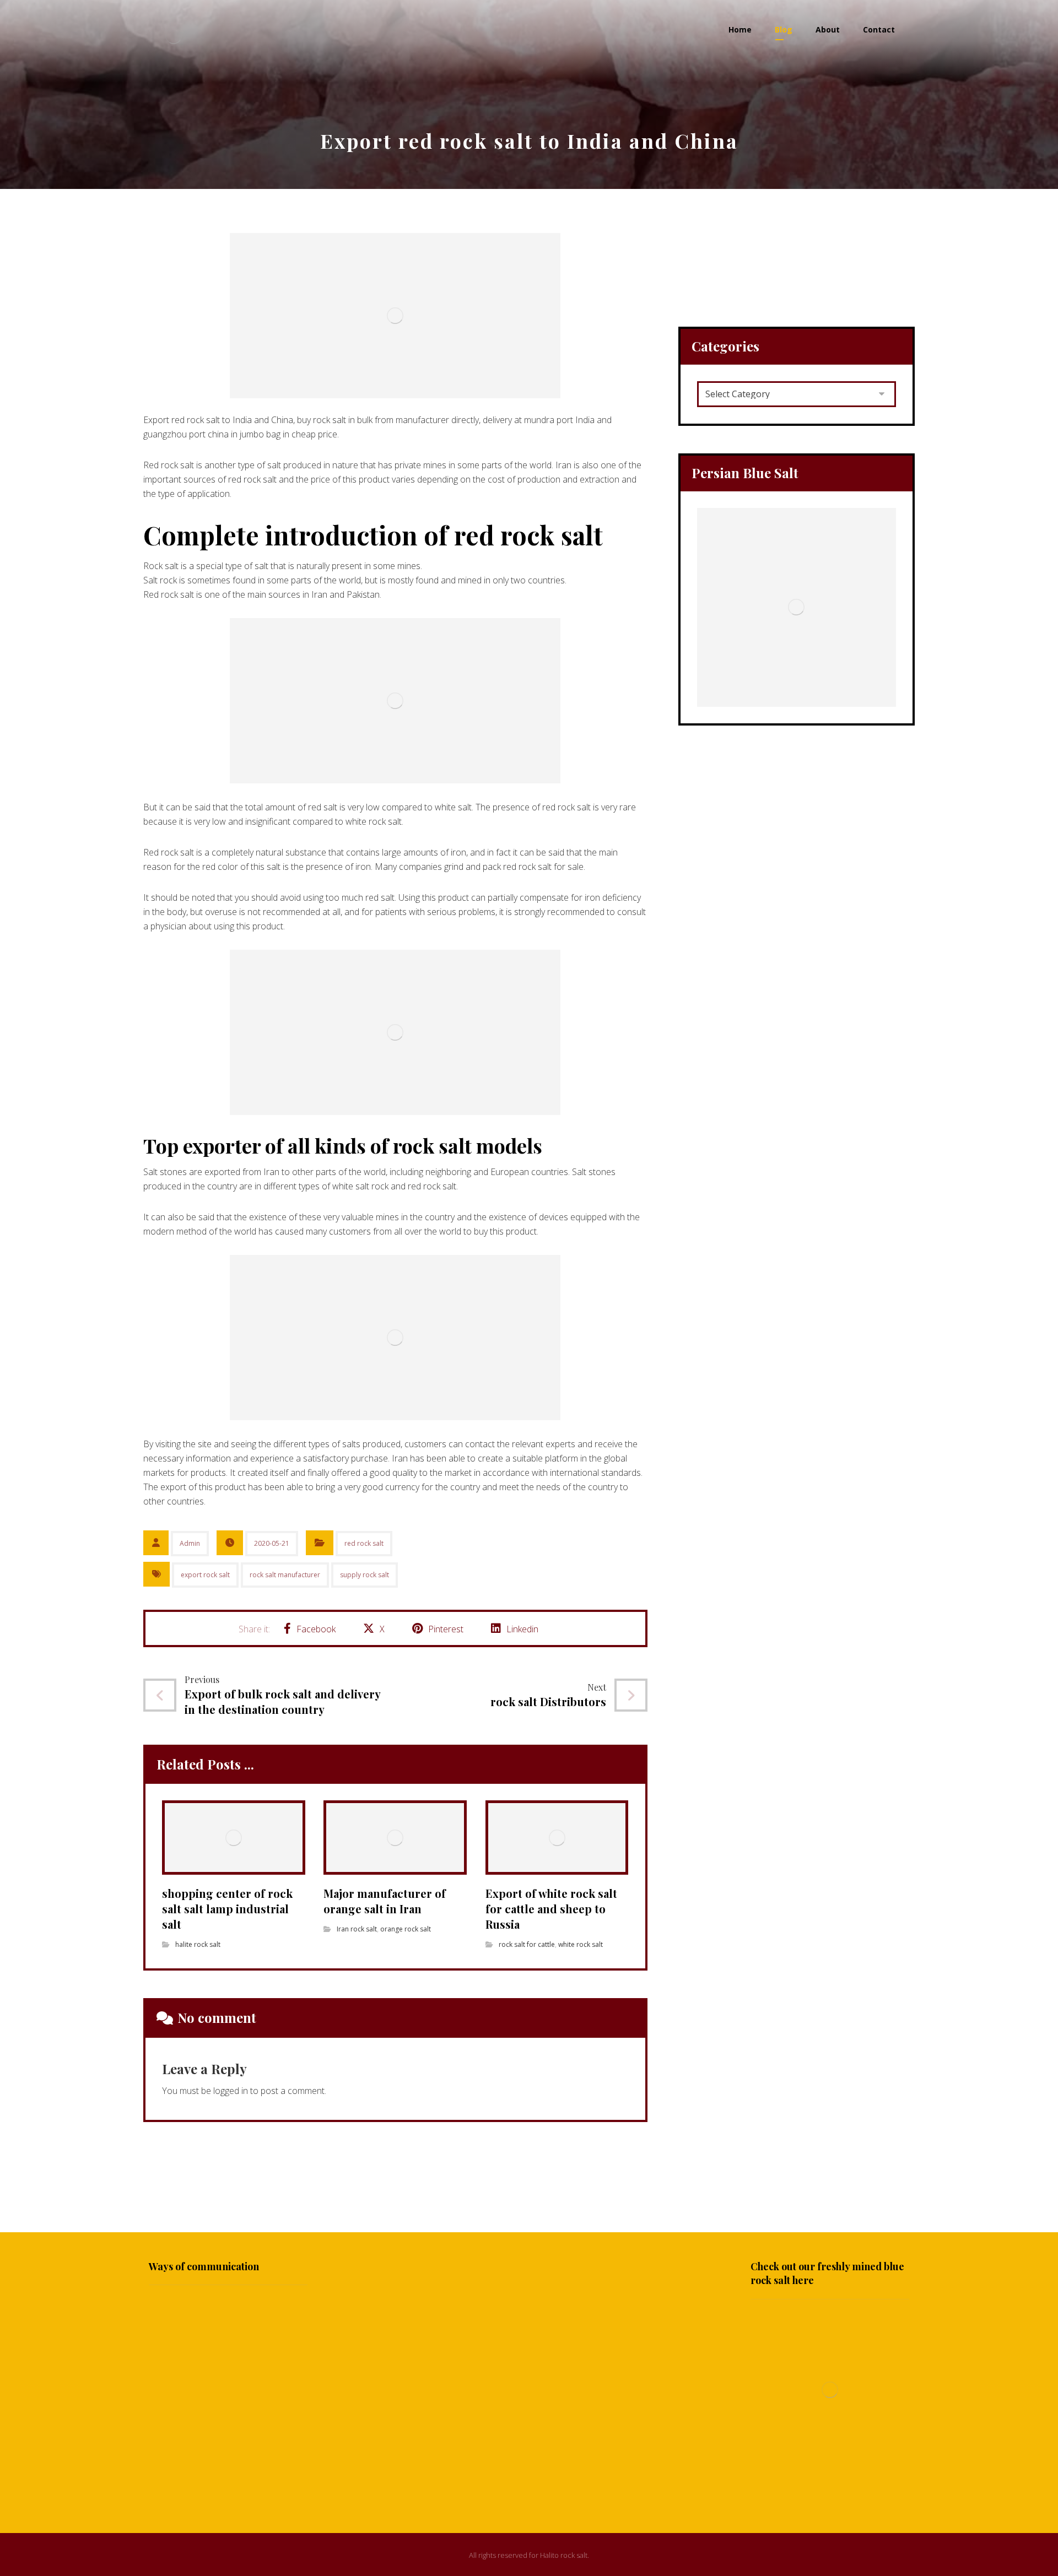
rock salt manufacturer (285, 1575)
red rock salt (364, 1543)
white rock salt (581, 1944)
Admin (190, 1543)
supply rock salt (365, 1575)
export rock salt (205, 1575)
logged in (231, 2091)
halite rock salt (198, 1944)
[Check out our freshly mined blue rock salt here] (830, 2390)
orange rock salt (406, 1929)
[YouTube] (529, 2483)
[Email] (551, 2483)
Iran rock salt (357, 1929)
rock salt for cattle (527, 1944)
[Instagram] (507, 2483)
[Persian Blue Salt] (797, 607)
